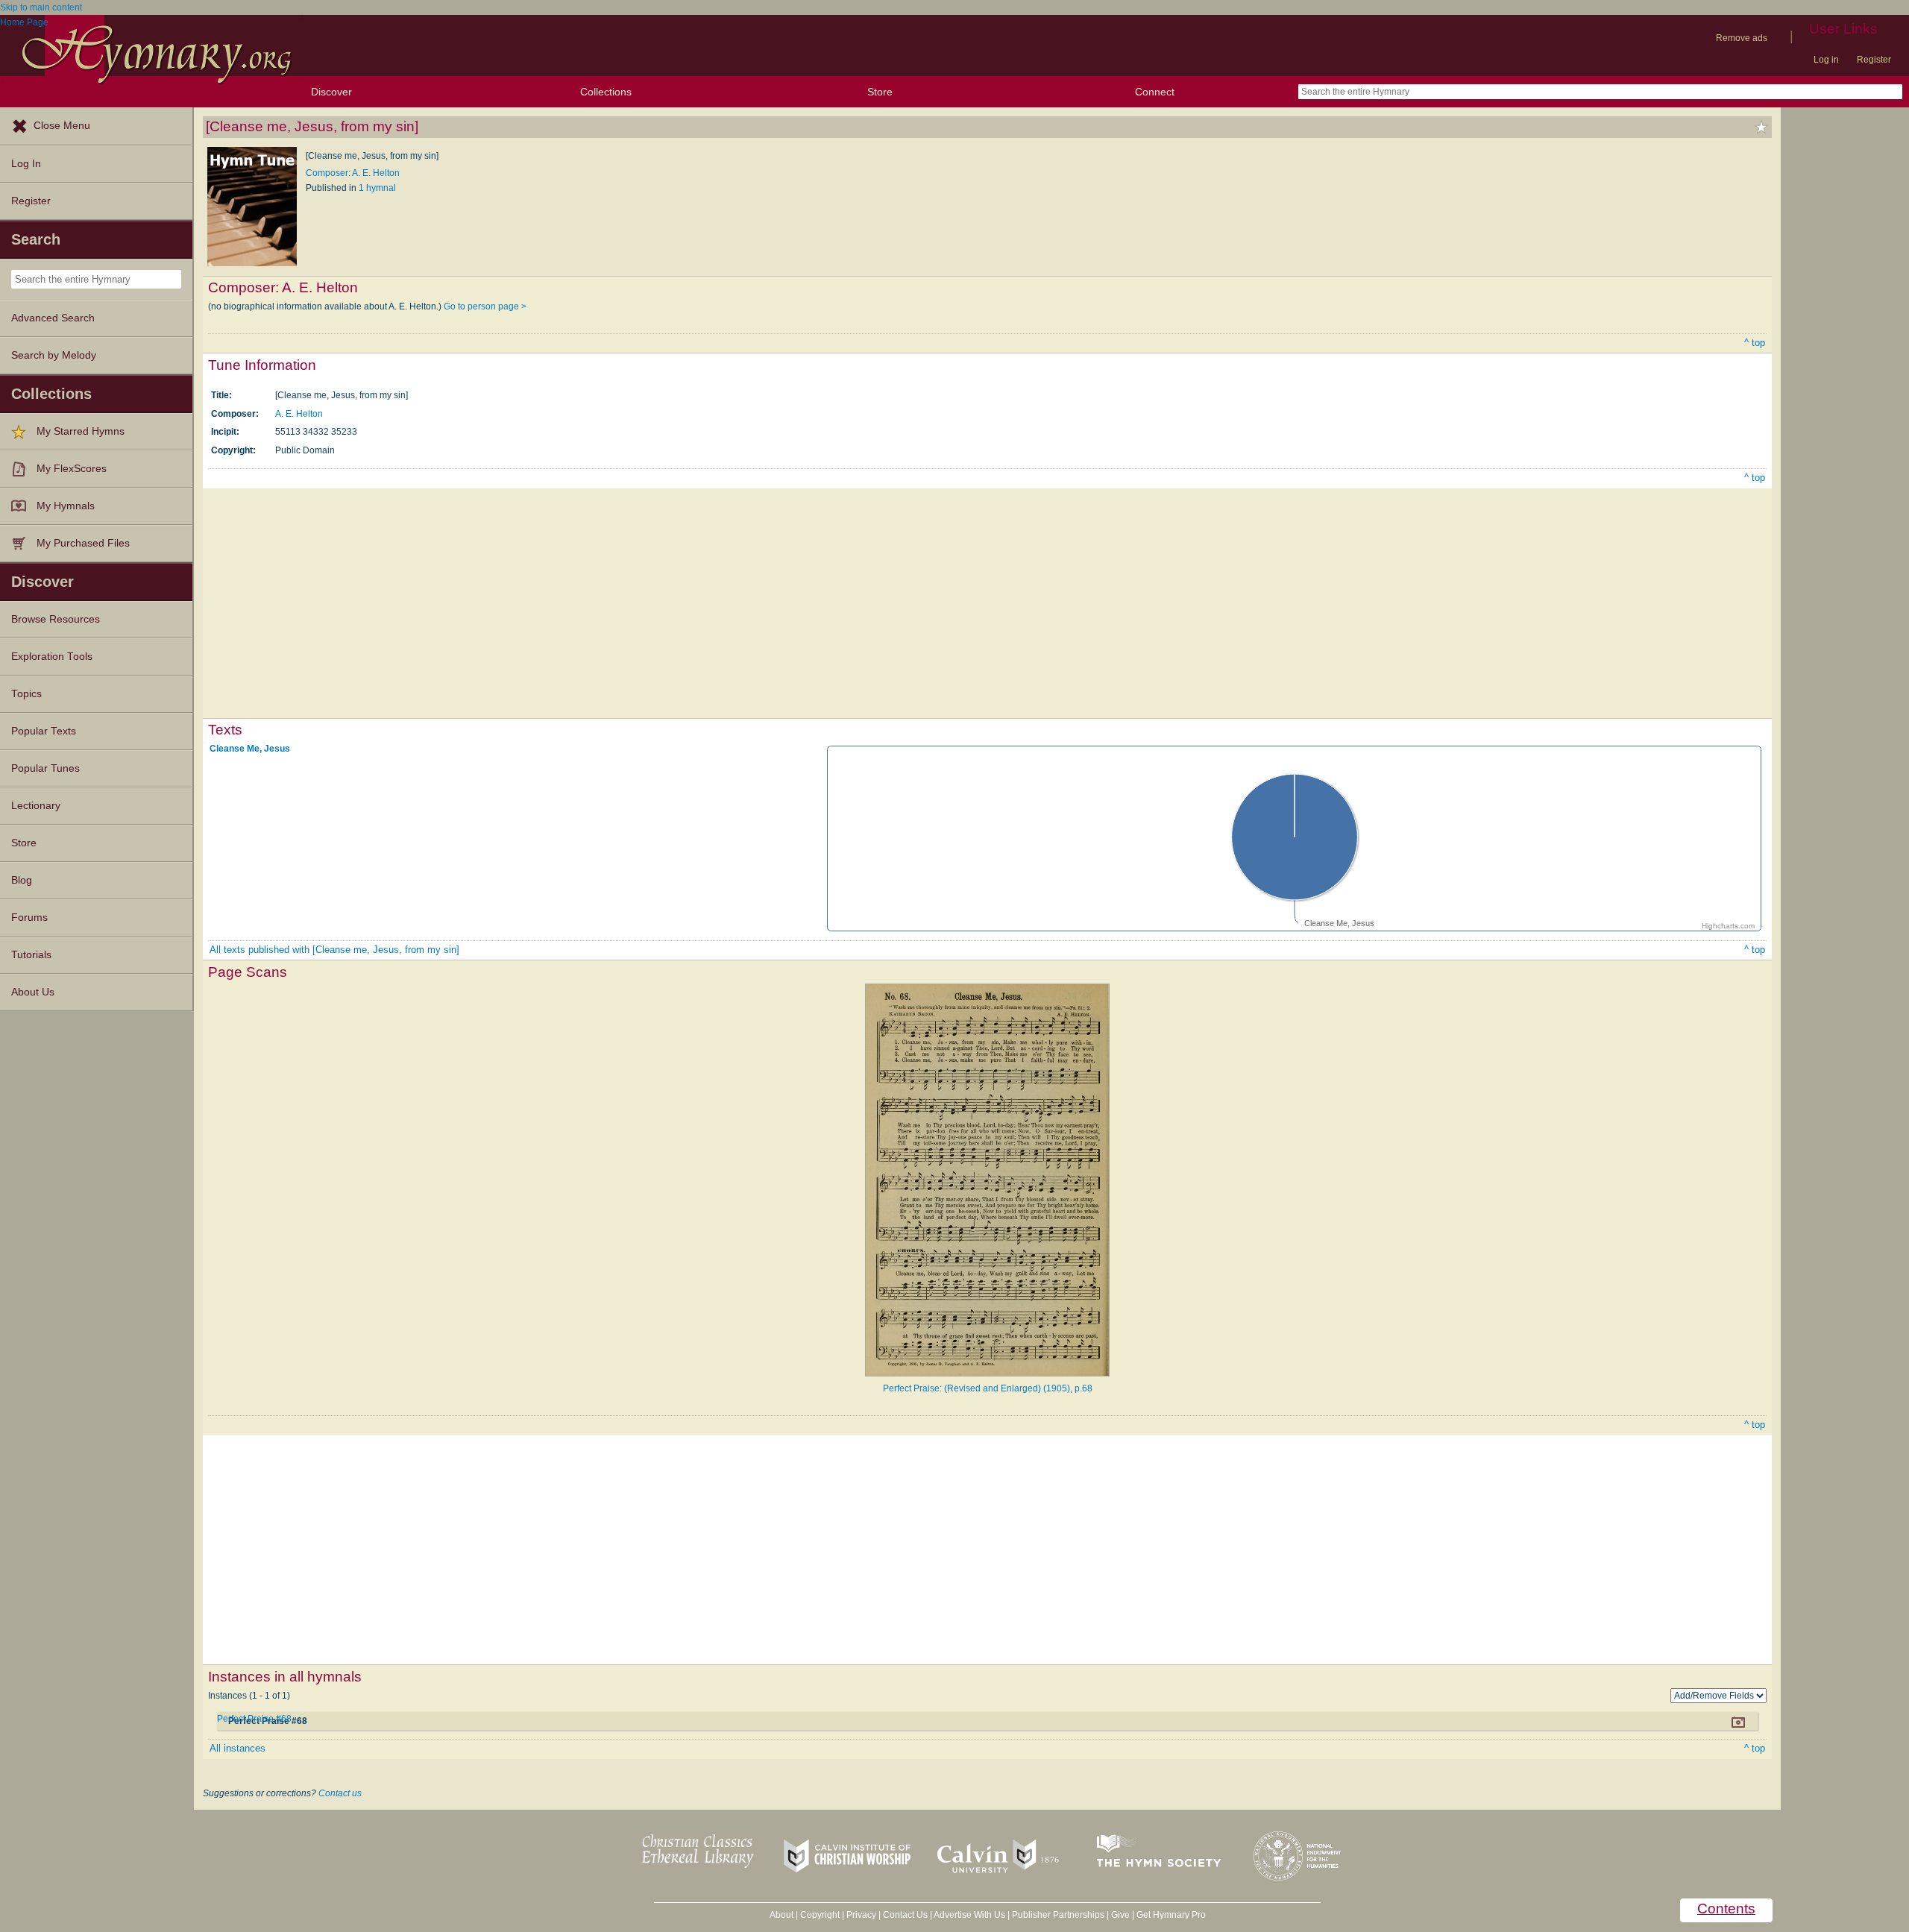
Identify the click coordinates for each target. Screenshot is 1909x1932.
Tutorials (31, 955)
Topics (26, 694)
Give (1120, 1915)
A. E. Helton (299, 414)
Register (1874, 60)
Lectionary (36, 806)
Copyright (820, 1915)
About (781, 1915)
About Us (33, 992)
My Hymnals (66, 506)
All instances (238, 1748)
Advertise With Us (969, 1915)
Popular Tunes (45, 768)
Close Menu (62, 126)
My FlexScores (72, 469)
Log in (1826, 60)
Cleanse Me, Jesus (250, 749)
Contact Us (905, 1915)
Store (880, 92)
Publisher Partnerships (1058, 1915)
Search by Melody (54, 355)
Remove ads (1742, 38)
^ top (1755, 343)
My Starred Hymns (81, 431)
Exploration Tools (52, 657)
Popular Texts (44, 731)
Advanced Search (53, 318)
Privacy (861, 1915)
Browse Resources (56, 619)
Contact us (340, 1793)
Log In (26, 164)
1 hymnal (377, 188)
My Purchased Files (83, 543)
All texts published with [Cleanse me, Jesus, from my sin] (334, 950)
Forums (29, 918)
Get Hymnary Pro (1171, 1915)
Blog (22, 880)
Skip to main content (41, 7)
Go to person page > (485, 306)
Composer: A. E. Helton (353, 173)
